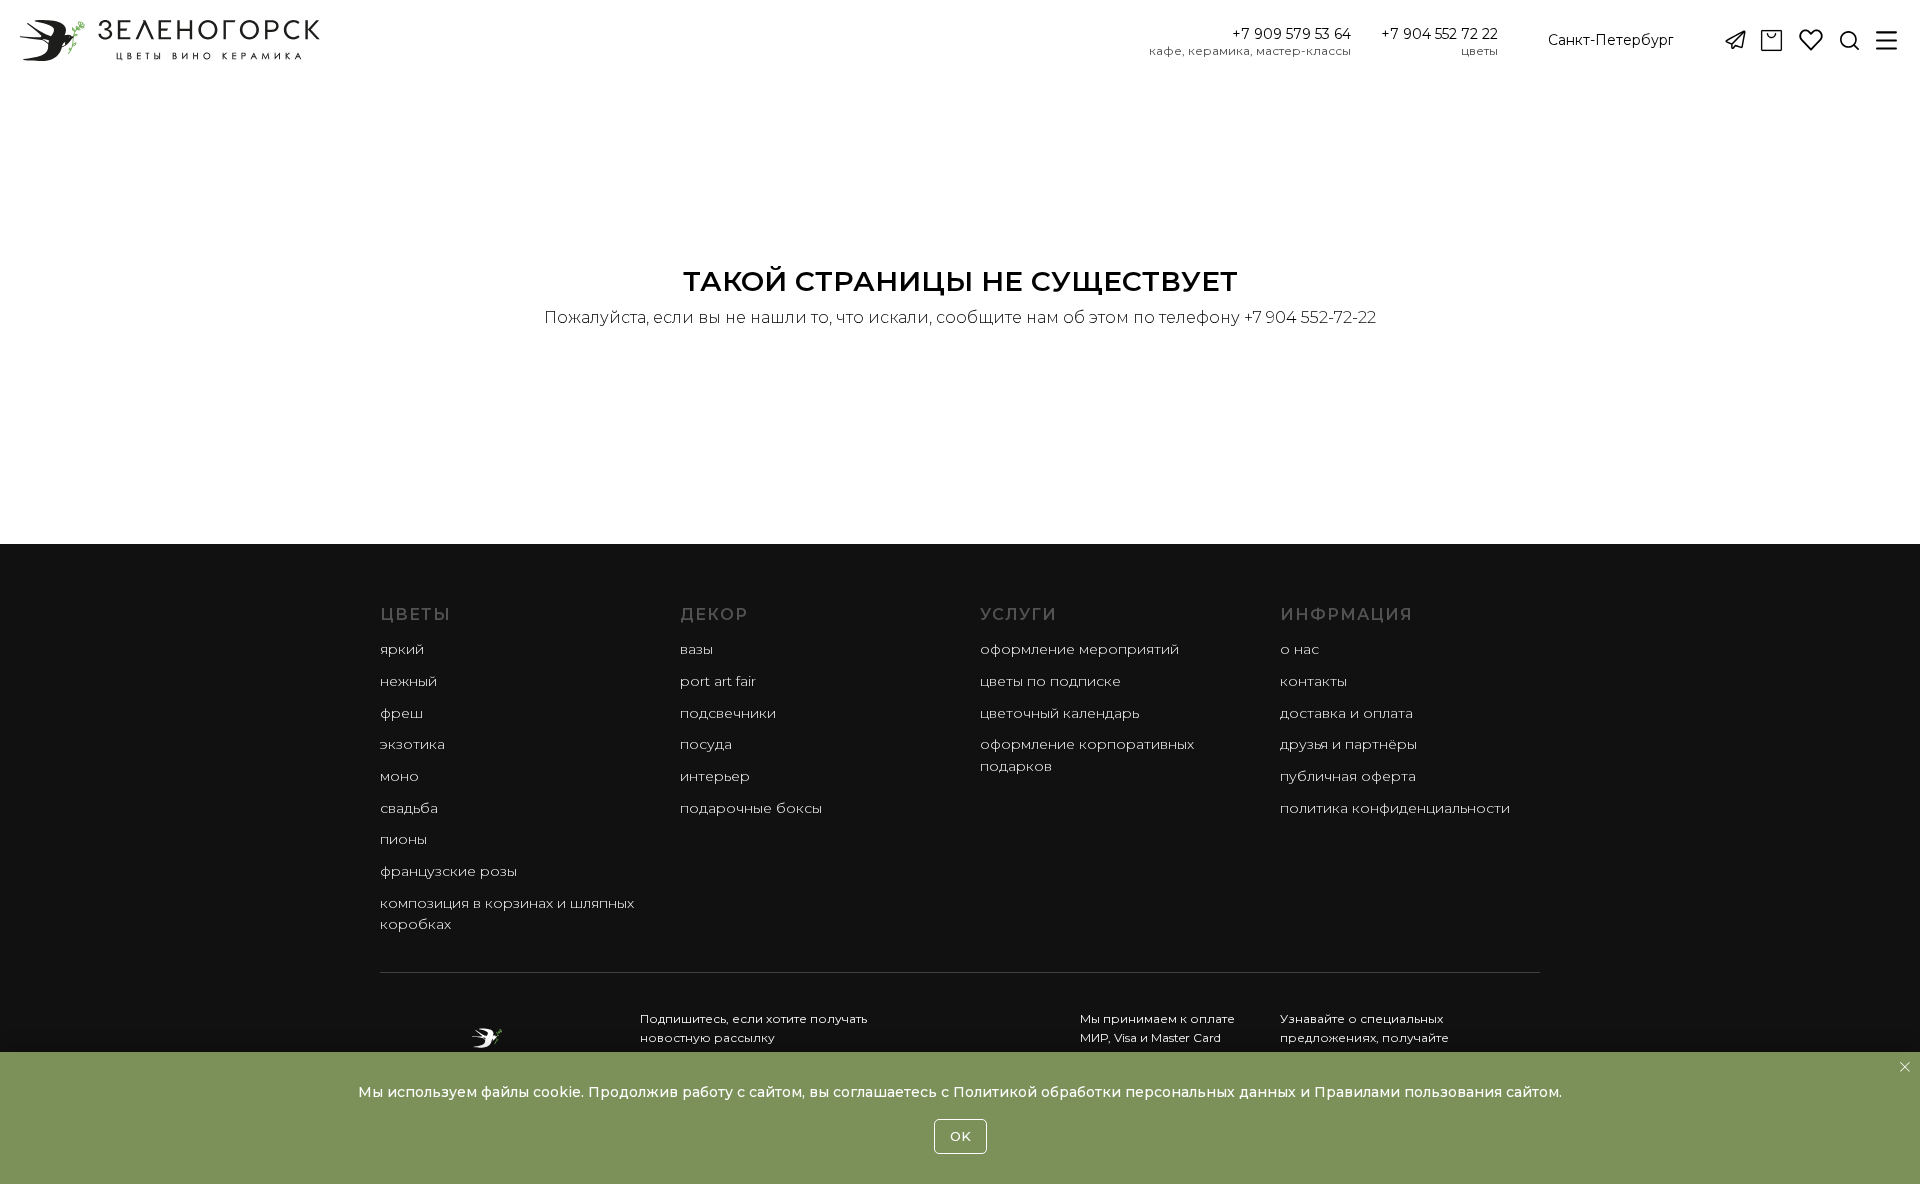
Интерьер (715, 776)
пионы (403, 839)
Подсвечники (728, 713)
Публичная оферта (1348, 776)
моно (399, 776)
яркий (402, 649)
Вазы (696, 649)
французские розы (448, 871)
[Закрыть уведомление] (1905, 1067)
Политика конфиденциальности (1395, 808)
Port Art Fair (718, 681)
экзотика (412, 744)
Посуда (706, 744)
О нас (1299, 649)
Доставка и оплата (1346, 713)
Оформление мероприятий (1079, 649)
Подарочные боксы (751, 808)
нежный (408, 681)
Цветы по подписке (1050, 681)
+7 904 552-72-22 (1310, 317)
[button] (1611, 41)
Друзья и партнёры (1348, 744)
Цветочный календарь (1059, 713)
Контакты (1313, 681)
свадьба (409, 808)
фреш (401, 713)
